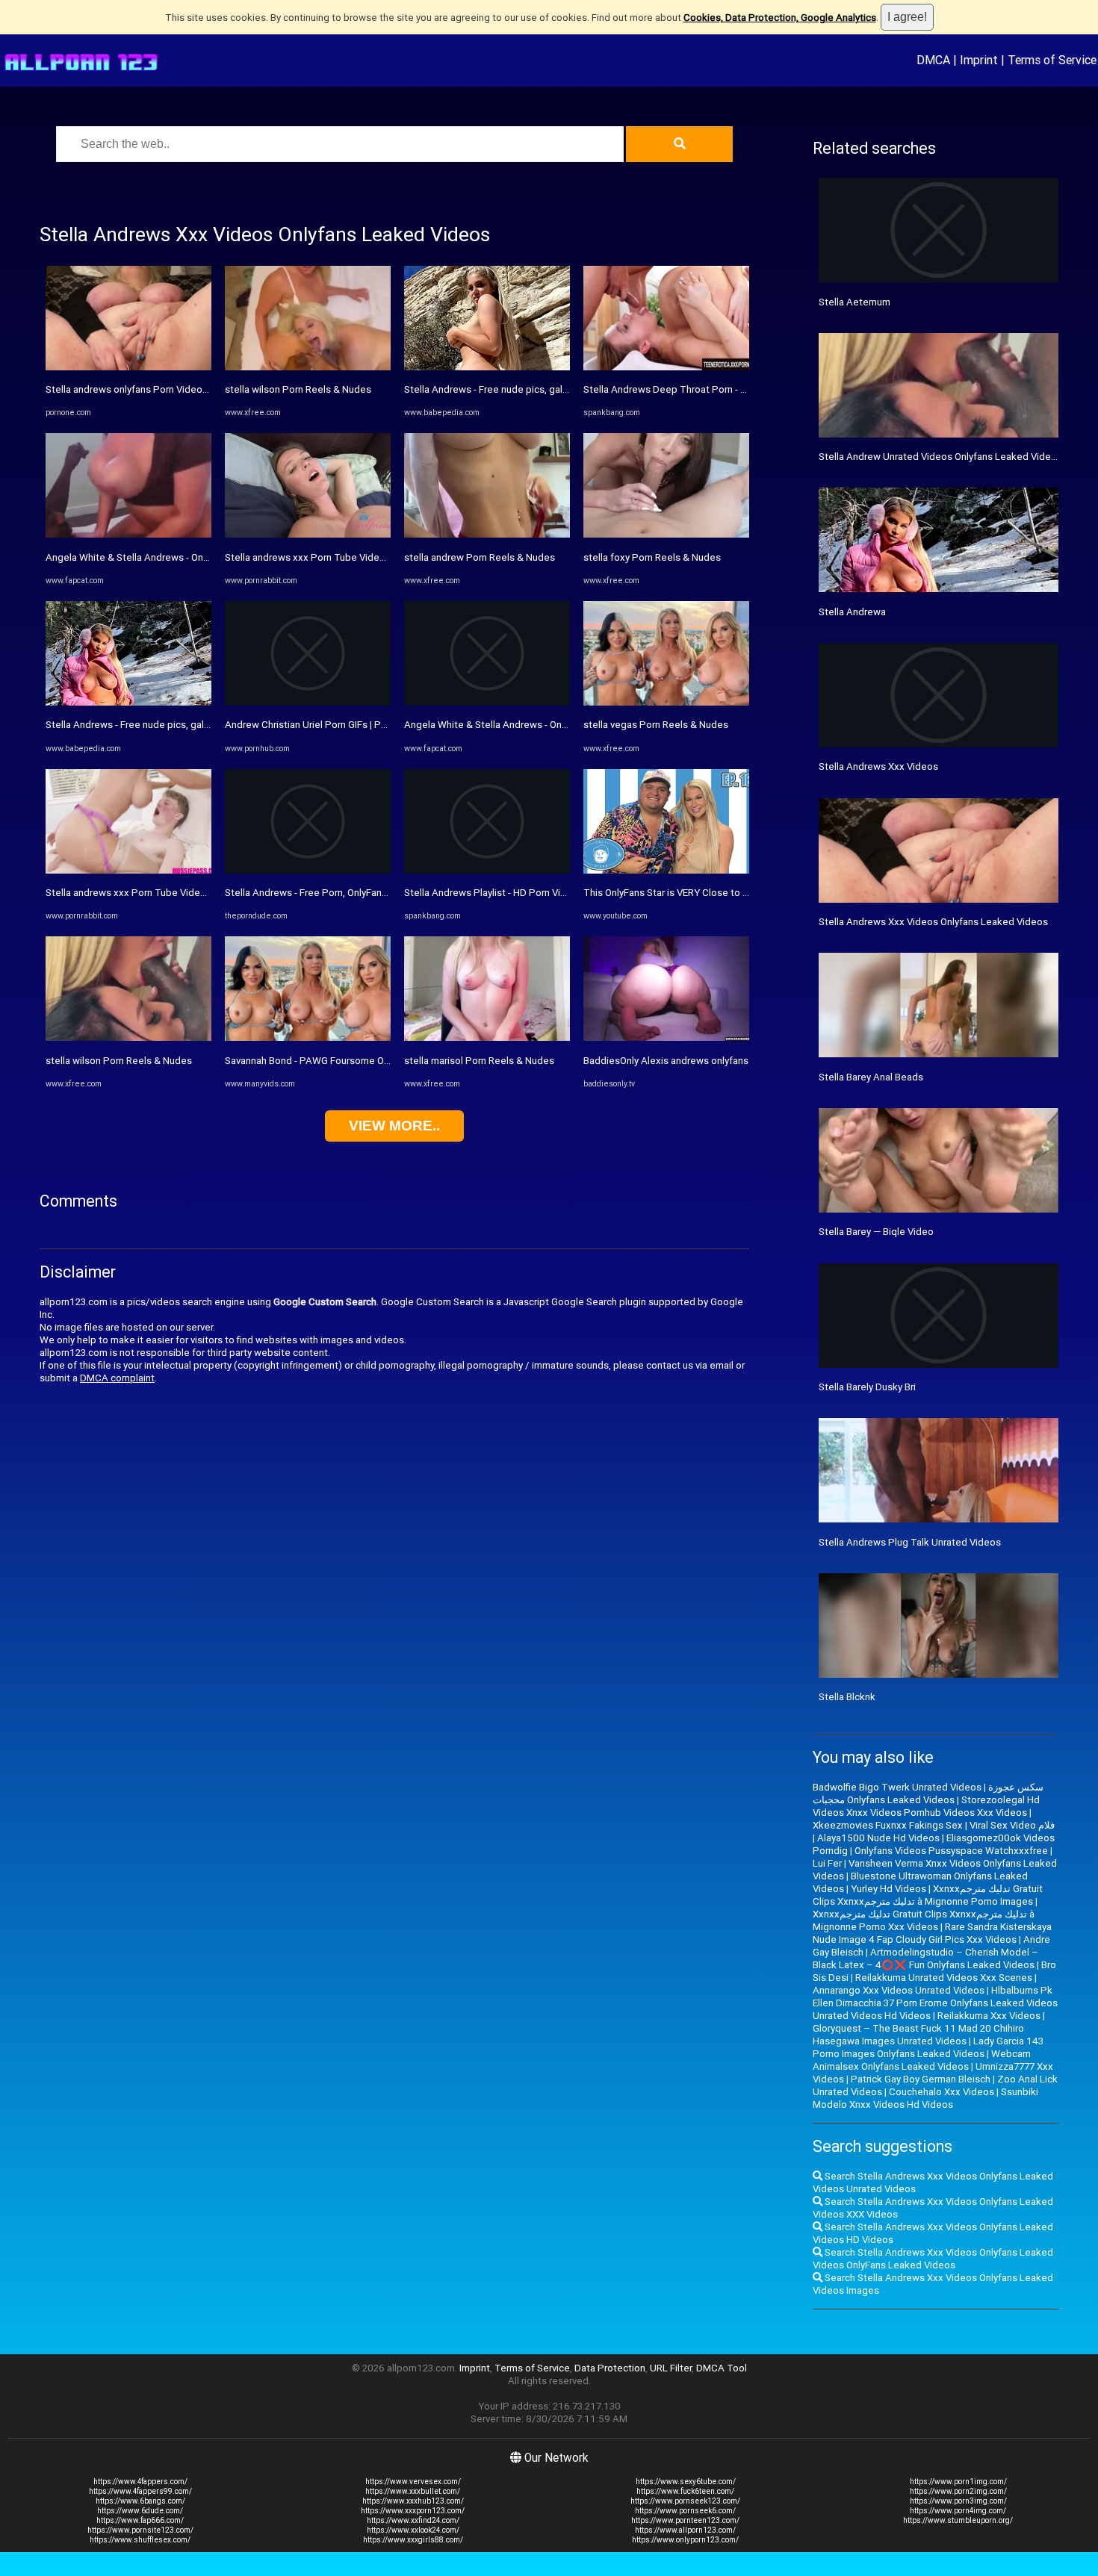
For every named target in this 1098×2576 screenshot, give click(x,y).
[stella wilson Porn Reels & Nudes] (128, 1037)
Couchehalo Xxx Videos (942, 2092)
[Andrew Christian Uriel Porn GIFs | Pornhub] (308, 702)
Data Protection (610, 2368)
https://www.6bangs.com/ (140, 2501)
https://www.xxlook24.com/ (413, 2530)
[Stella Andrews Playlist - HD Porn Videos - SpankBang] (487, 870)
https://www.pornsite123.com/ (140, 2530)
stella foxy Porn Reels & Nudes (652, 557)
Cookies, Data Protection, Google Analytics (780, 18)
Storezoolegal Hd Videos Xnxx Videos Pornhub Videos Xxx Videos (926, 1806)
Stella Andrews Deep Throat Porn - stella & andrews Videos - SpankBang (744, 389)
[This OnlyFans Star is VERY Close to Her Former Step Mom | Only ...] (666, 870)
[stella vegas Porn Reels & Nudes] (666, 702)
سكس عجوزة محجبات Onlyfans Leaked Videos (928, 1793)
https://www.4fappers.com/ (140, 2482)
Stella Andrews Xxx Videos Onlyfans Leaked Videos (933, 922)
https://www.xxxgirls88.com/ (413, 2540)
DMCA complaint (117, 1378)
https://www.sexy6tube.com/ (686, 2482)
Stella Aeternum (854, 302)
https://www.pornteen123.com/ (685, 2520)
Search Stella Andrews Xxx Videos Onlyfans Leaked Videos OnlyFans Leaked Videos (933, 2259)
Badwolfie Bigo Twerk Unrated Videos (897, 1787)
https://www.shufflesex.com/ (140, 2540)
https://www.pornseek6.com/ (685, 2511)
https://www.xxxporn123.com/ (413, 2511)
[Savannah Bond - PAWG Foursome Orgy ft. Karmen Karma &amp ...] (308, 1037)
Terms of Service (1052, 60)
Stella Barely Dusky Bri (867, 1387)
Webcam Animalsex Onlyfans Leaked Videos (922, 2060)
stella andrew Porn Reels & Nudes (480, 557)
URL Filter (671, 2368)
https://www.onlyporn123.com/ (685, 2540)
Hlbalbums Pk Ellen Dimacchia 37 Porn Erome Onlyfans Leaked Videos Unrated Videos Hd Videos (935, 2003)
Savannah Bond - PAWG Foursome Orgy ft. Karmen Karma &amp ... (369, 1061)
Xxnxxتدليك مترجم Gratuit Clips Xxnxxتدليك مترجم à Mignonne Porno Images (928, 1895)
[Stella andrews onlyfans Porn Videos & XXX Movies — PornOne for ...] (128, 367)
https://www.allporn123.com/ (685, 2530)
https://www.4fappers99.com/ (140, 2491)
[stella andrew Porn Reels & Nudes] (487, 534)
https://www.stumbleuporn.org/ (958, 2520)
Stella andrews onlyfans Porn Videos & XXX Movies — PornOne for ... (196, 389)
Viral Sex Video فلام (1012, 1825)
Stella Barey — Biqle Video (876, 1232)
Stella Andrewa (852, 612)
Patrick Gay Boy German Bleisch (921, 2079)
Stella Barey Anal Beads (871, 1077)
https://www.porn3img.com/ (958, 2501)
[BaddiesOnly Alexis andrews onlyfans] (666, 1037)
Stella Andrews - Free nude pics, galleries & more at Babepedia (185, 725)
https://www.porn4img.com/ (958, 2511)
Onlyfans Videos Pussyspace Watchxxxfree (951, 1851)
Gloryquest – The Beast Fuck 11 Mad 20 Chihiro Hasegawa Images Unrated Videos (918, 2035)
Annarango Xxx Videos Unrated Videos (899, 1990)
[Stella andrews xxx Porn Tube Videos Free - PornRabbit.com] (128, 870)
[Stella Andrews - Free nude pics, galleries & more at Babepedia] (128, 702)
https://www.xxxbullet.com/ (413, 2491)
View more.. (394, 1126)
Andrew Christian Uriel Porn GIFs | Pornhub (318, 725)
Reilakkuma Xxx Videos (989, 2016)
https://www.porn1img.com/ (958, 2482)
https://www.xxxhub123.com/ (413, 2501)
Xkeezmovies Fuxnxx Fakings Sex (888, 1825)
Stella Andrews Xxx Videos (878, 766)
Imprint (979, 60)
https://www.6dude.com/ (140, 2511)
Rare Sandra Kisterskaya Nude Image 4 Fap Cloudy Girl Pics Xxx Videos (932, 1933)
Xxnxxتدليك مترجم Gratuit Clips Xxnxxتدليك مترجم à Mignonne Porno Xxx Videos (924, 1920)
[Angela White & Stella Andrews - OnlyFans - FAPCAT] (128, 534)
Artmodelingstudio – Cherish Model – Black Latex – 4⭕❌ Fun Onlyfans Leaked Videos (925, 1959)
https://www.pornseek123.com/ (685, 2501)
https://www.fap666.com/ (140, 2520)
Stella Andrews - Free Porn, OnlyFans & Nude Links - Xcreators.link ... (375, 893)
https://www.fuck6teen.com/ (685, 2491)
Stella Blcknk (847, 1697)
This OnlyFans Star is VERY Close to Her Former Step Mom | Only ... (729, 893)
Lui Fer (827, 1863)
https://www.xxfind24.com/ (413, 2520)
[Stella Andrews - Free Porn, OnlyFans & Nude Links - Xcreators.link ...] (308, 870)
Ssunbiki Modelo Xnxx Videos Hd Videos (925, 2098)
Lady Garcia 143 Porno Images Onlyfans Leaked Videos (928, 2047)
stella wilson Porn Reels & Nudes (119, 1061)
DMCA (933, 60)
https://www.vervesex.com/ (413, 2482)
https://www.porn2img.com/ (958, 2491)
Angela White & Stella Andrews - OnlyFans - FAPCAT (161, 557)
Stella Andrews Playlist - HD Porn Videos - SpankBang (522, 893)
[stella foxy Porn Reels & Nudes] (666, 534)
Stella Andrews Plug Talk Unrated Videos (910, 1542)
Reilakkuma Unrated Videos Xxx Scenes (944, 1978)
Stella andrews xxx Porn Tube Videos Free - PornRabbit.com (179, 893)
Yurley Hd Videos (888, 1889)
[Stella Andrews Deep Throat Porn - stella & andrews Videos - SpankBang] (666, 367)
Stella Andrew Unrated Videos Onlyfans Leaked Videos (940, 457)
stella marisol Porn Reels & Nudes (479, 1061)
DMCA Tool (722, 2368)
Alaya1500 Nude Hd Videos (878, 1838)
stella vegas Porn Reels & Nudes (656, 725)
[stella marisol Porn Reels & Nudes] (487, 1037)
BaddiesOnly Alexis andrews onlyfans (666, 1061)
